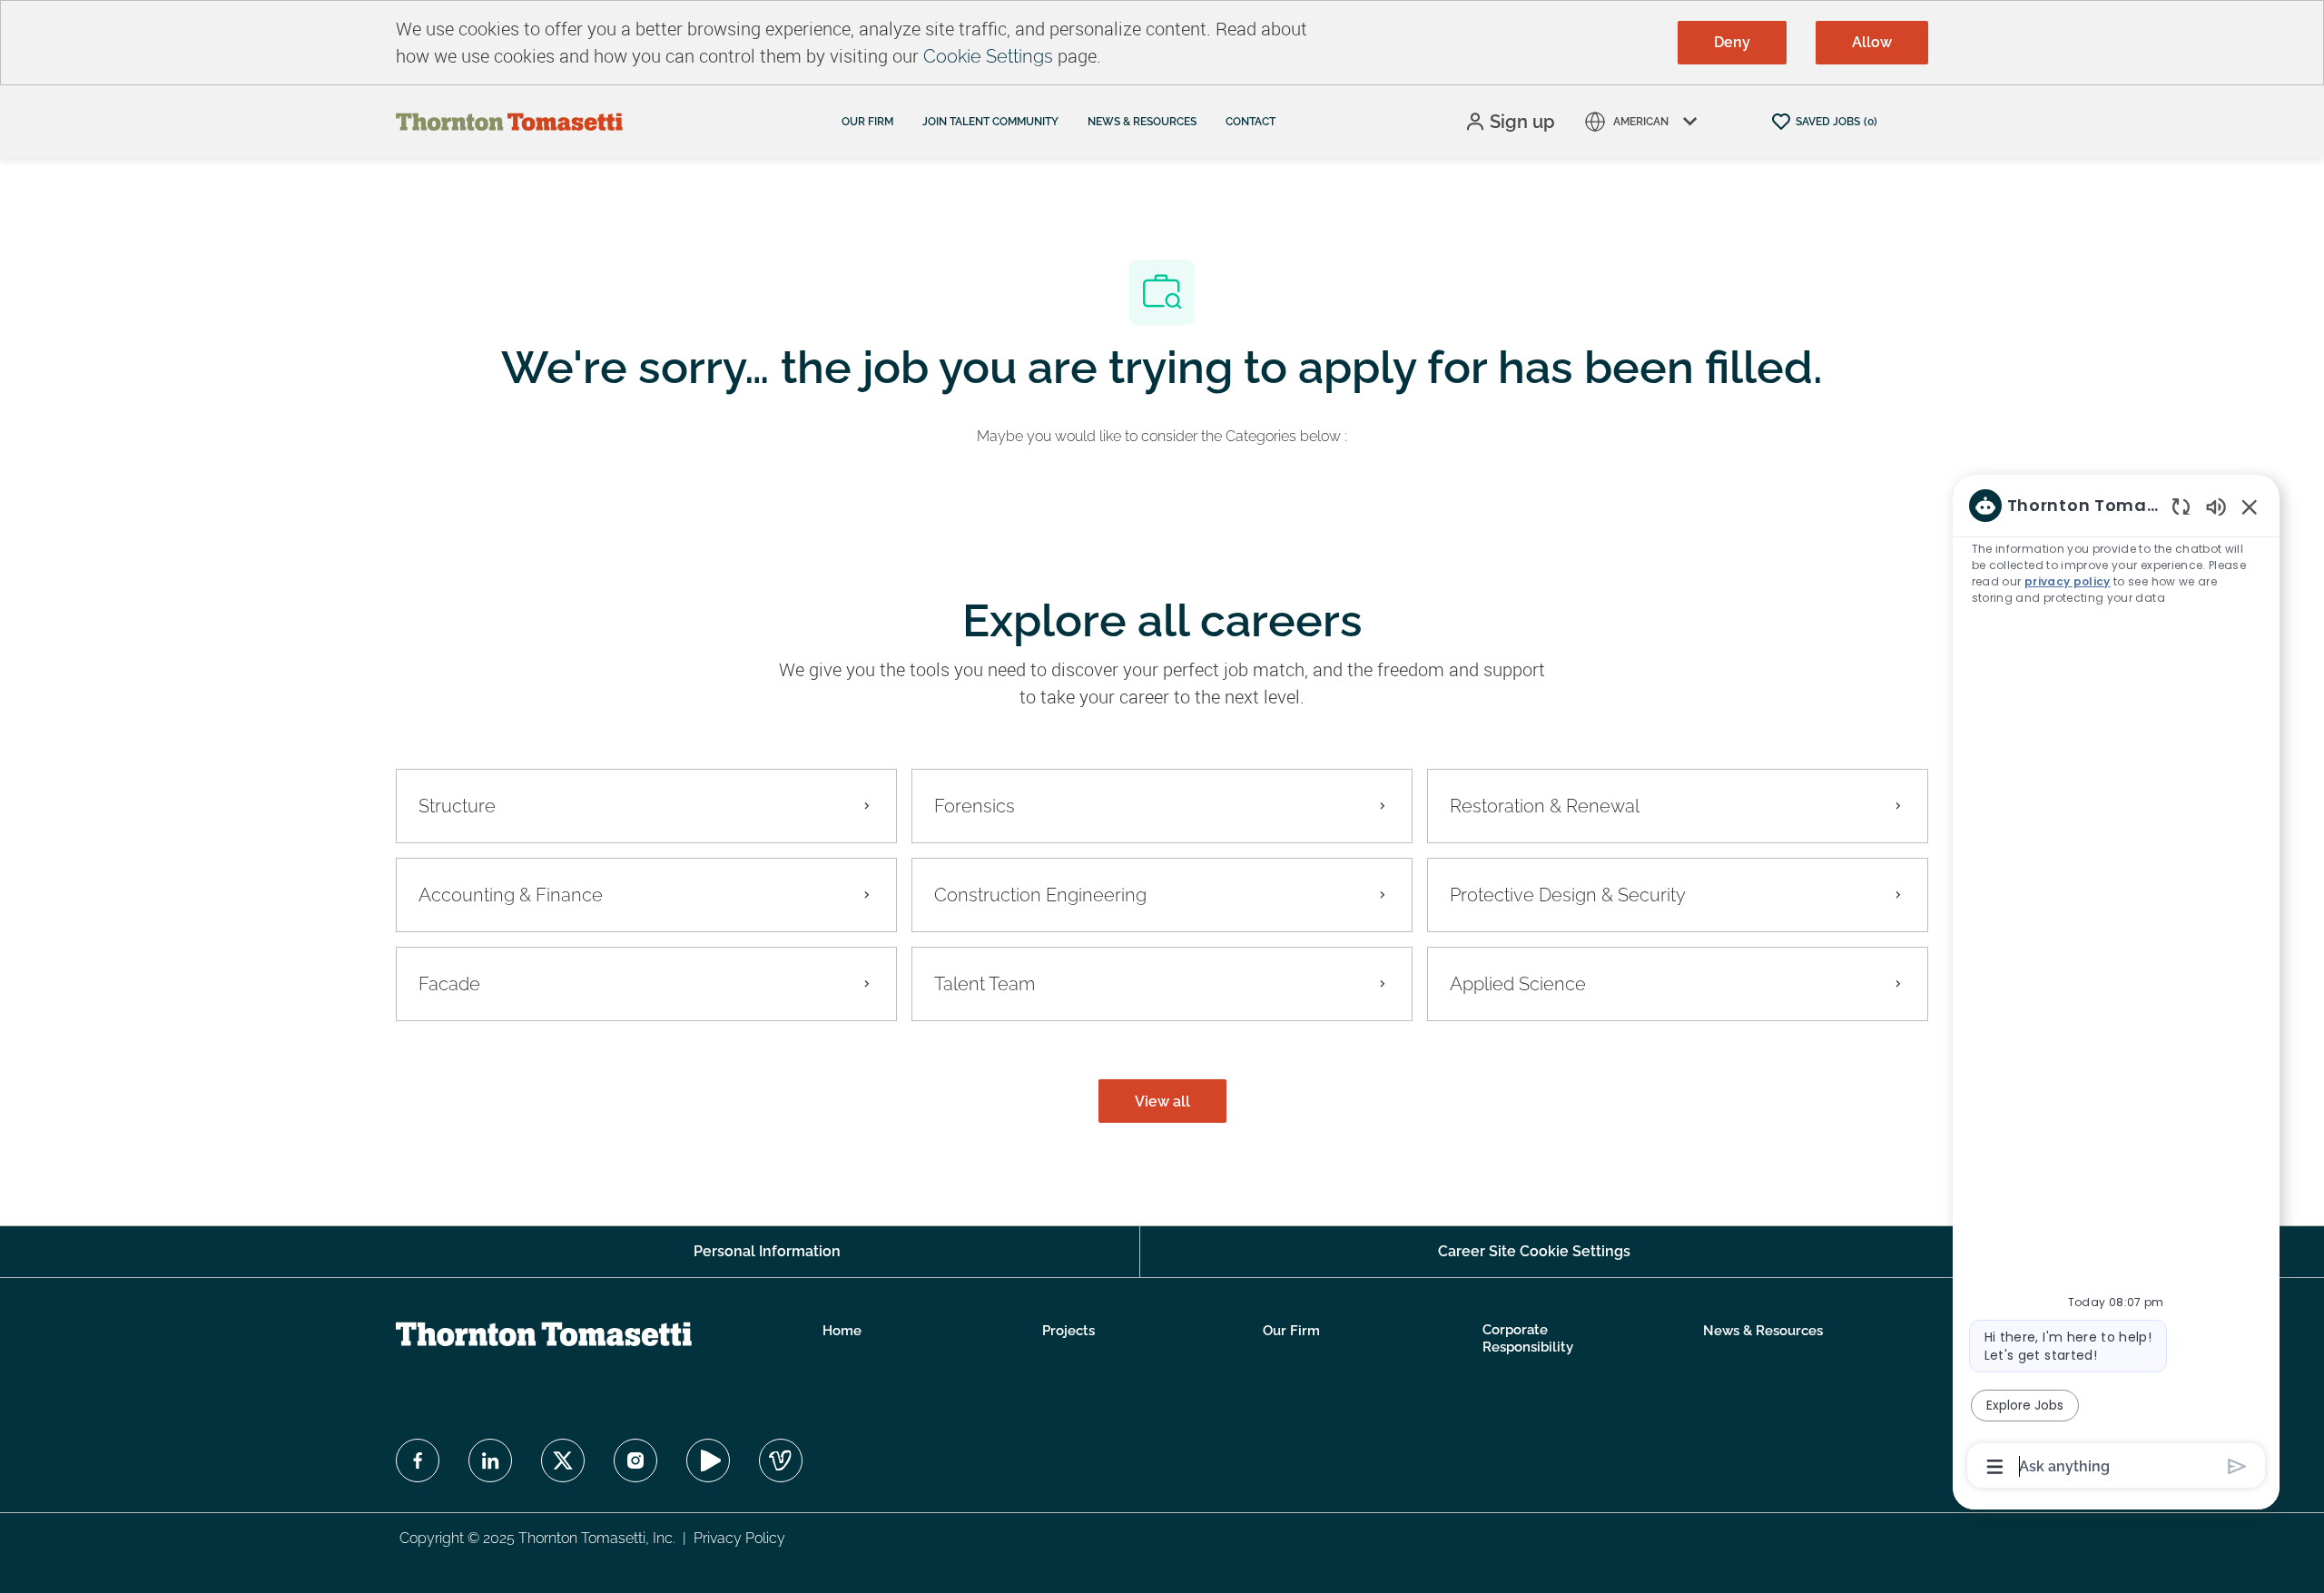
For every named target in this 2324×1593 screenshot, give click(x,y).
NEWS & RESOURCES (1142, 122)
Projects (1068, 1331)
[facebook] (418, 1460)
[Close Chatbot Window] (2250, 506)
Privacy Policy (739, 1538)
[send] (2237, 1466)
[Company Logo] (509, 121)
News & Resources (1763, 1331)
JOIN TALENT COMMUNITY (990, 122)
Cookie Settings (988, 56)
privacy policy (2068, 581)
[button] (1510, 122)
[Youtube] (708, 1460)
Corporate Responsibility (1528, 1339)
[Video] (781, 1460)
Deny (1732, 42)
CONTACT (1251, 122)
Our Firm (1291, 1331)
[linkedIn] (490, 1460)
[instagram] (635, 1460)
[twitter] (563, 1460)
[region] (2116, 984)
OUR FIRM (867, 122)
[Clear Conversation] (2181, 506)
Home (842, 1331)
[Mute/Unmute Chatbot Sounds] (2216, 506)
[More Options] (1995, 1467)
